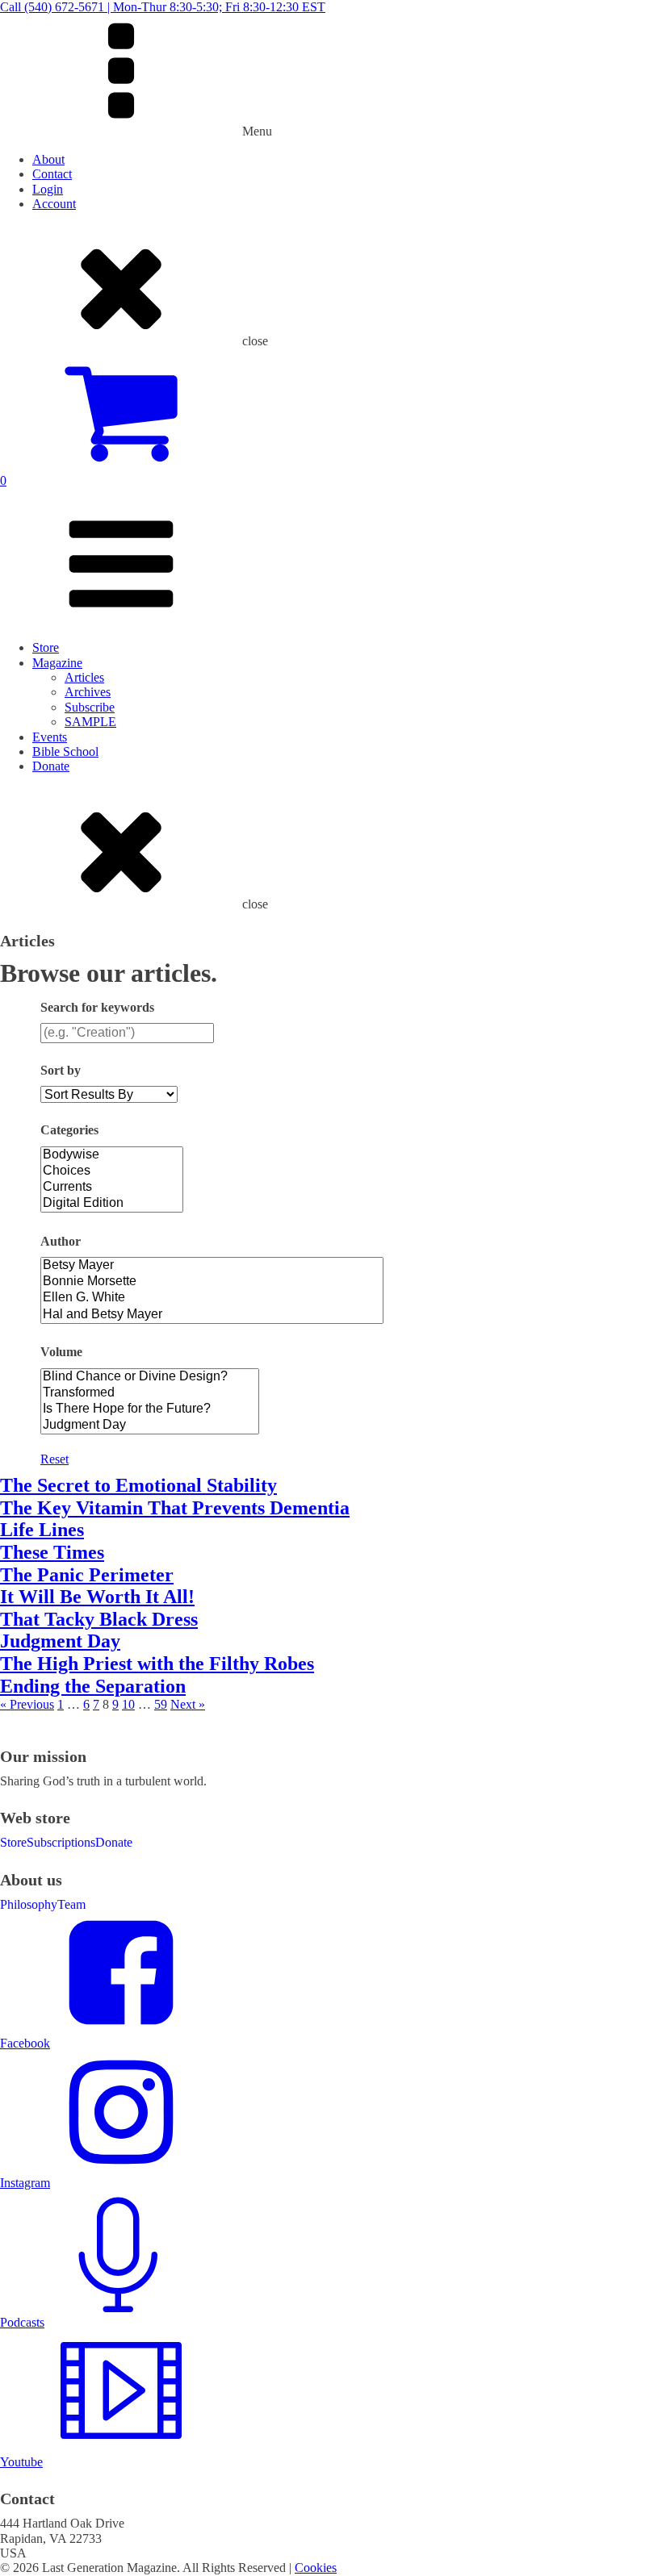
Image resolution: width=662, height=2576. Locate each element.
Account (54, 204)
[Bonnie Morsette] (212, 1282)
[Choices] (112, 1171)
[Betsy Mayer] (212, 1266)
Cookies (316, 2568)
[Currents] (112, 1188)
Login (48, 189)
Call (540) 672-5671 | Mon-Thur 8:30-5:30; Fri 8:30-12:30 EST (163, 7)
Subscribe (90, 707)
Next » (188, 1704)
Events (50, 737)
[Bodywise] (112, 1155)
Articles (84, 677)
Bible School (65, 752)
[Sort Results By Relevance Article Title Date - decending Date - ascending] (109, 1094)
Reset (54, 1459)
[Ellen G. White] (212, 1298)
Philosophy (29, 1904)
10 (128, 1704)
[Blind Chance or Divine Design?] (150, 1377)
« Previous (27, 1704)
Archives (88, 692)
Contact (52, 174)
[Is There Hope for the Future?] (150, 1409)
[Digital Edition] (112, 1204)
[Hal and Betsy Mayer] (212, 1315)
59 (161, 1704)
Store (46, 647)
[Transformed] (150, 1393)
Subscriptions (61, 1842)
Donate (51, 766)
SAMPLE (90, 722)
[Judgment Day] (150, 1426)
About (48, 159)
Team (71, 1904)
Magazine (57, 663)
